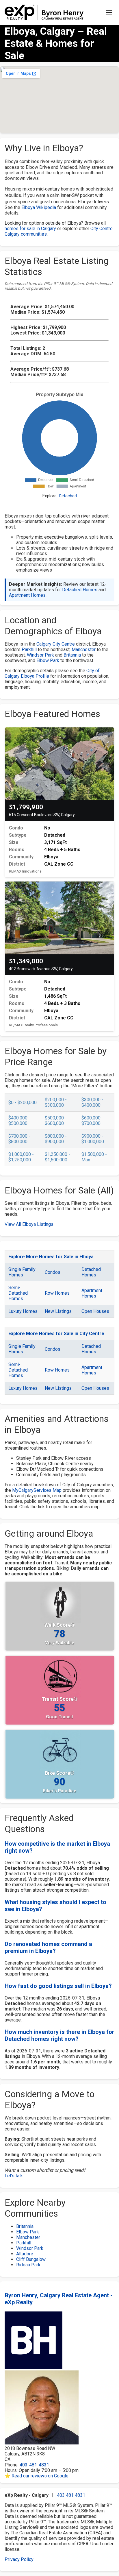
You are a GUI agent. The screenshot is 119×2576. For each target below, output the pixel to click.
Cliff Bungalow (31, 2259)
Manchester (84, 649)
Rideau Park (28, 2265)
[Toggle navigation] (109, 12)
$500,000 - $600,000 (56, 1121)
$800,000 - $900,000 (56, 1139)
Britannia (72, 655)
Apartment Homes (27, 595)
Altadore (25, 2254)
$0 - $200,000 (23, 1103)
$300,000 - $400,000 (92, 1102)
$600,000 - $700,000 (92, 1121)
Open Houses (95, 1311)
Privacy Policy (19, 2559)
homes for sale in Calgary (30, 229)
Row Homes (57, 1293)
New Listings (58, 1311)
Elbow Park (48, 660)
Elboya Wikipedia (39, 207)
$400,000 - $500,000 (19, 1121)
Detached (68, 496)
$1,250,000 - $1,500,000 (57, 1157)
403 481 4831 (71, 2495)
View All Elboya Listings (29, 1224)
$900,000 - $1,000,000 (93, 1139)
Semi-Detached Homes (18, 1293)
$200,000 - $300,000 (56, 1102)
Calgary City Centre (56, 644)
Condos (53, 1272)
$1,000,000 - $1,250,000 (21, 1157)
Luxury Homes (23, 1311)
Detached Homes (80, 590)
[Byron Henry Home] (44, 12)
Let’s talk (14, 2176)
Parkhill (29, 649)
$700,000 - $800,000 (19, 1139)
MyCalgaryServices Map (37, 1490)
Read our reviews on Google (40, 2476)
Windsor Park (40, 655)
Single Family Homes (22, 1272)
